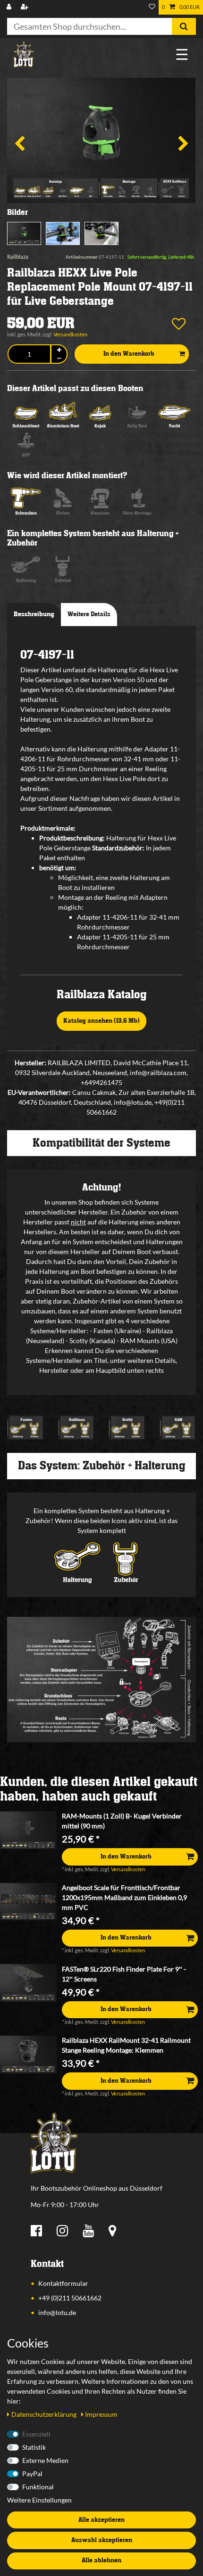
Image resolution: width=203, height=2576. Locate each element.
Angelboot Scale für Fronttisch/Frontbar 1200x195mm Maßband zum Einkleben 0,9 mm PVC (124, 1897)
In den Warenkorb (129, 354)
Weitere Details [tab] (89, 614)
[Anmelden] (10, 7)
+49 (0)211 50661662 (70, 2298)
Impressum (101, 2414)
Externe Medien (45, 2460)
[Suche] (184, 26)
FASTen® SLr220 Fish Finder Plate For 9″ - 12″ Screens (124, 1974)
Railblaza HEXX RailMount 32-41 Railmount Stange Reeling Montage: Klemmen (126, 2045)
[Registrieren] (25, 7)
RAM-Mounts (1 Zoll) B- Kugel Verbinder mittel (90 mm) (122, 1821)
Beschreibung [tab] (34, 614)
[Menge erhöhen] (59, 350)
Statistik (34, 2447)
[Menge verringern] (59, 359)
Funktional (38, 2487)
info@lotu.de (57, 2312)
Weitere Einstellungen (39, 2500)
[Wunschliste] (152, 7)
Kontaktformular (63, 2283)
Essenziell (36, 2434)
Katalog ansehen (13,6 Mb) (101, 1021)
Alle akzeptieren (101, 2520)
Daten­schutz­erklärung (45, 2414)
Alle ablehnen (101, 2560)
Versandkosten (70, 334)
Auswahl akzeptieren (102, 2540)
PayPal (32, 2474)
